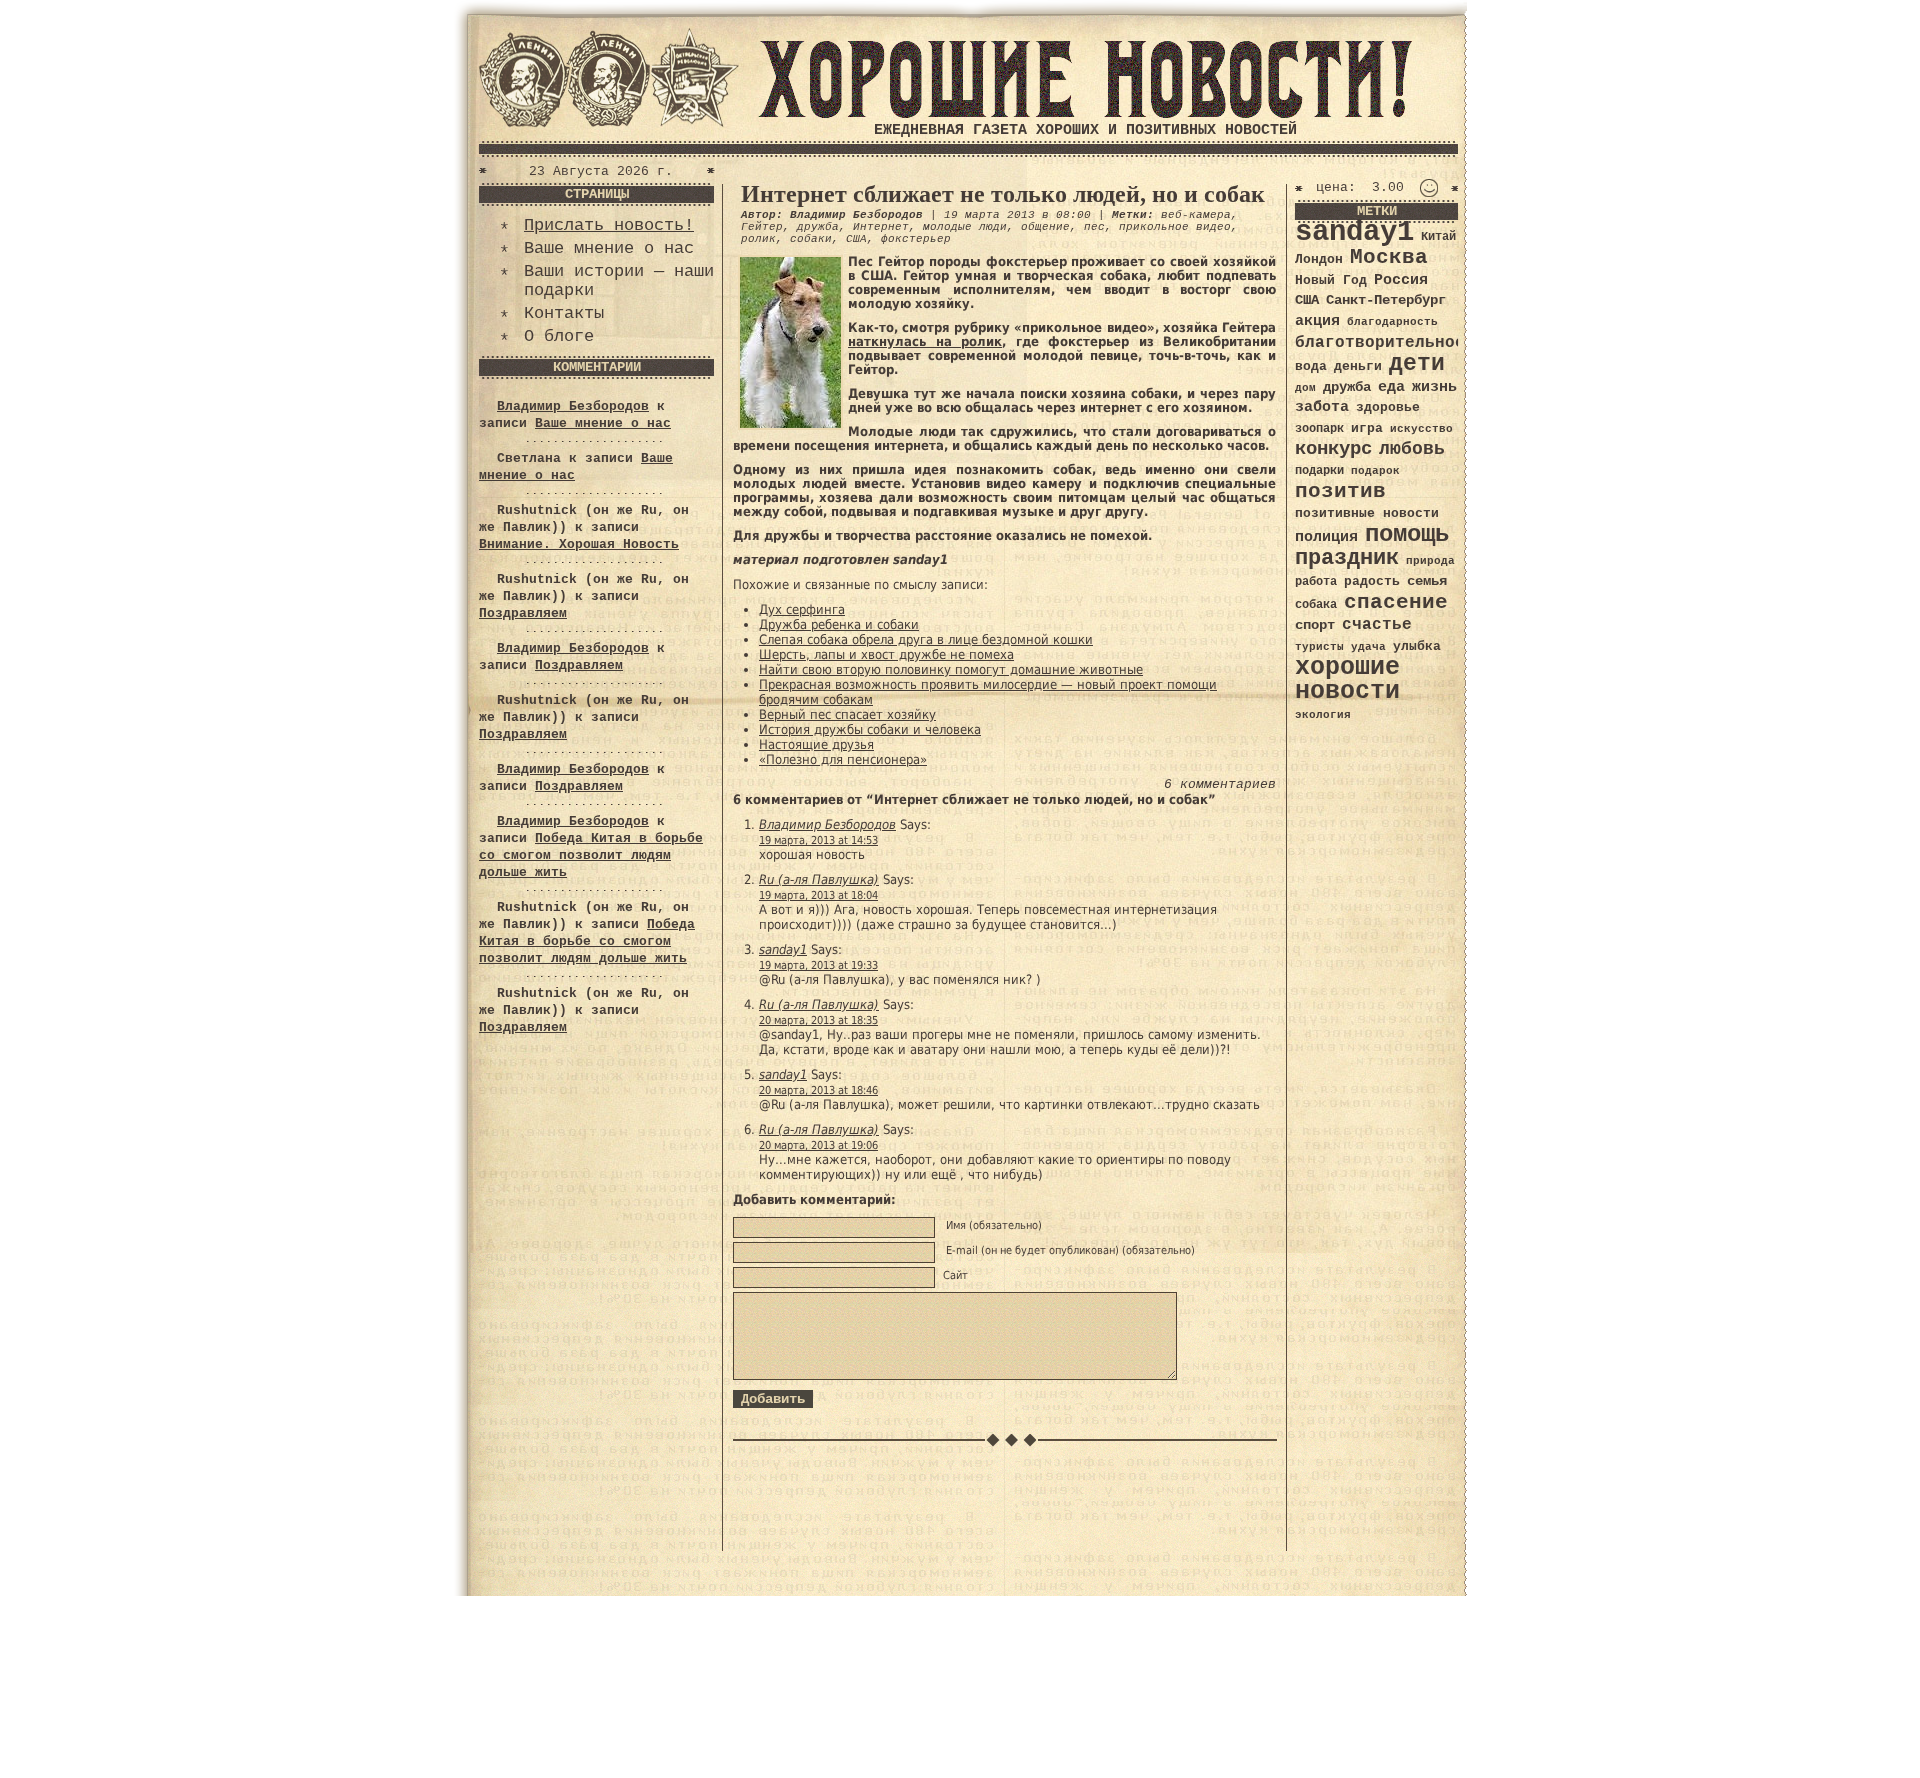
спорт (1315, 625)
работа (1316, 582)
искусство (1421, 429)
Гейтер (762, 227)
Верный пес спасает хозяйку (847, 714)
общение (1045, 227)
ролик (758, 239)
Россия (1401, 280)
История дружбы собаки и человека (870, 729)
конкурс (1333, 449)
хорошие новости (1347, 679)
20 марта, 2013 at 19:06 (818, 1145)
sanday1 (783, 949)
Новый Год (1331, 280)
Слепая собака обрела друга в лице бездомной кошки (926, 639)
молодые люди (965, 227)
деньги (1358, 366)
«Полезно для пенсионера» (843, 759)
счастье (1377, 624)
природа (1430, 560)
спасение (1396, 602)
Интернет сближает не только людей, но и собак (1003, 194)
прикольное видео (1175, 227)
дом (1305, 388)
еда (1391, 387)
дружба (818, 227)
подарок (1375, 471)
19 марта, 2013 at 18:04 (818, 895)
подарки (1319, 471)
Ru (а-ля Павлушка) (819, 879)
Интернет (881, 227)
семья (1427, 581)
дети (1417, 364)
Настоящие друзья (816, 744)
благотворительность (1390, 342)
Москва (1389, 257)
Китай (1438, 237)
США (856, 239)
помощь (1407, 534)
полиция (1326, 537)
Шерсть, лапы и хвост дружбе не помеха (886, 654)
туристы (1319, 646)
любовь (1412, 449)
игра (1367, 428)
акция (1317, 321)
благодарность (1392, 322)
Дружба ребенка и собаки (839, 624)
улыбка (1417, 646)
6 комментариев (1220, 784)
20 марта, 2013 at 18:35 (818, 1020)
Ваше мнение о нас (609, 248)
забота (1322, 407)
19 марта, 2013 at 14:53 (818, 840)
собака (1316, 605)
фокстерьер (916, 239)
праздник (1347, 558)
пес (1094, 227)
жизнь (1434, 387)
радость (1372, 581)
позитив (1340, 491)
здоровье (1388, 407)
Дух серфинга (802, 609)
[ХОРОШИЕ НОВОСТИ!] (1085, 114)
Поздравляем (523, 613)
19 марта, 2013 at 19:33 (818, 965)
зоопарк (1319, 429)
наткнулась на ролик (925, 341)
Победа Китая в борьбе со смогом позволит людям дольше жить (591, 855)
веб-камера (1196, 215)
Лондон (1319, 259)
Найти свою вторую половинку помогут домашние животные (951, 669)
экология (1323, 715)
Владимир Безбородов (573, 406)
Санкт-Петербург (1386, 300)
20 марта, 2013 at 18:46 (818, 1090)
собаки (811, 239)
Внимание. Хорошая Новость (579, 544)
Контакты (564, 313)
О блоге (559, 336)
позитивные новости (1367, 513)
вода (1311, 366)
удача (1368, 647)
